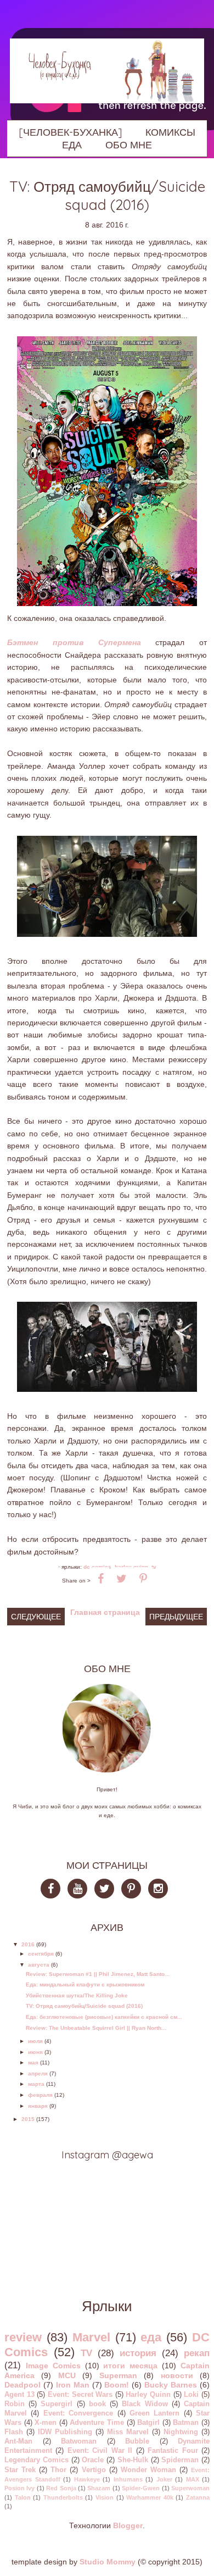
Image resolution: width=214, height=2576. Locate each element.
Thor (58, 2470)
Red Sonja (61, 2488)
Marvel (91, 2337)
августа (39, 1965)
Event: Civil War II (100, 2451)
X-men (46, 2423)
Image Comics (53, 2366)
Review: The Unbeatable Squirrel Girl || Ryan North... (96, 2028)
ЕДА (72, 145)
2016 (28, 1944)
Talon (23, 2497)
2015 (28, 2119)
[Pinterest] (134, 1891)
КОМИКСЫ (170, 132)
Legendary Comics (36, 2460)
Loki (191, 2395)
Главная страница (105, 1612)
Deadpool (22, 2385)
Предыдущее (176, 1617)
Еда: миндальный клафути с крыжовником (85, 1984)
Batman (186, 2423)
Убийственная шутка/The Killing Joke (77, 1995)
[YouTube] (80, 1891)
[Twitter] (107, 1891)
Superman (118, 2375)
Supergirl (57, 2404)
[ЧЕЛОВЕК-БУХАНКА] (70, 132)
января (38, 2106)
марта (36, 2084)
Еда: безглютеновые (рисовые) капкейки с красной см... (104, 2017)
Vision (105, 2497)
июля (35, 2041)
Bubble (137, 2441)
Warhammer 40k (150, 2497)
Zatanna (198, 2497)
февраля (40, 2095)
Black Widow (145, 2404)
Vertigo (94, 2470)
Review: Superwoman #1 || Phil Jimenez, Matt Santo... (98, 1974)
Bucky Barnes (171, 2385)
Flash (14, 2432)
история (138, 2353)
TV (154, 1567)
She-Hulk (133, 2460)
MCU (67, 2375)
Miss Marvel (128, 2432)
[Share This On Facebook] (101, 1579)
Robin (15, 2404)
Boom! (117, 2385)
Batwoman (79, 2441)
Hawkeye (87, 2479)
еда (151, 2337)
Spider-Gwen (141, 2488)
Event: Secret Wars (80, 2395)
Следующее (36, 1617)
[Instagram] (161, 1891)
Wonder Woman (148, 2470)
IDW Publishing (65, 2432)
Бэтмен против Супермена (74, 642)
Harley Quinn (148, 2395)
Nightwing (181, 2432)
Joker (164, 2479)
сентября (41, 1954)
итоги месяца (130, 2366)
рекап (197, 2353)
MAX (193, 2479)
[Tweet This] (122, 1579)
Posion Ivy (19, 2488)
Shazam (99, 2488)
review (23, 2337)
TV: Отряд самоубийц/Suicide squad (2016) (84, 2006)
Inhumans (128, 2479)
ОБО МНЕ (129, 145)
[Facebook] (54, 1891)
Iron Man (73, 2385)
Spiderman (180, 2460)
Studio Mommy (108, 2562)
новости (177, 2375)
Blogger (128, 2525)
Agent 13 (19, 2395)
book (97, 2404)
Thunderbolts (63, 2497)
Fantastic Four (173, 2451)
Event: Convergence (78, 2413)
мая (33, 2063)
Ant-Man (18, 2441)
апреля (38, 2073)
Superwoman (190, 2488)
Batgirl (148, 2423)
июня (35, 2052)
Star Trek (20, 2470)
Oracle (93, 2460)
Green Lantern (154, 2413)
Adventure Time (97, 2423)
